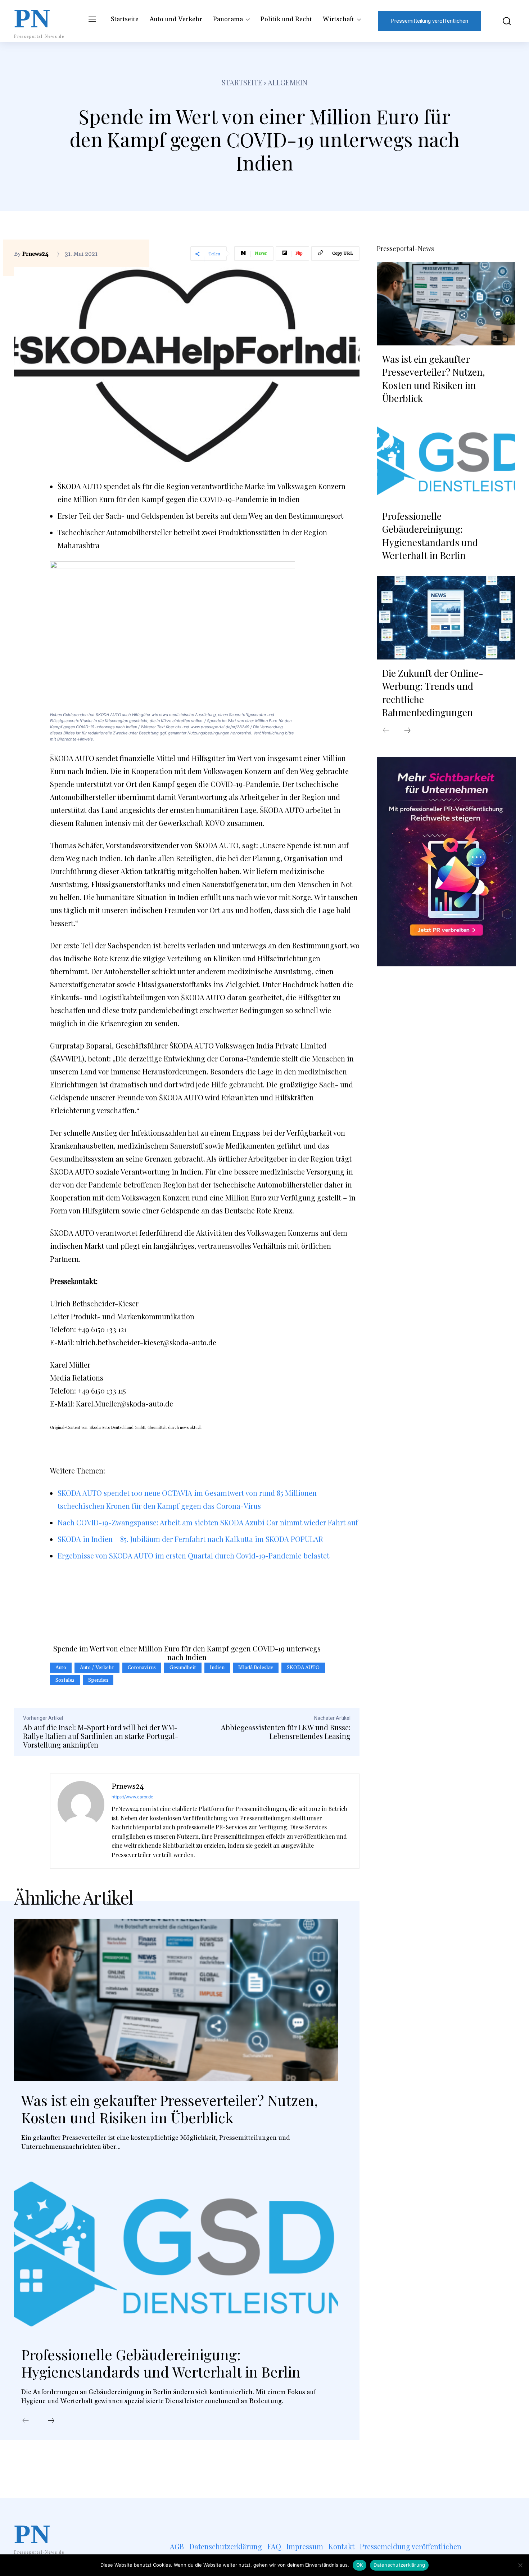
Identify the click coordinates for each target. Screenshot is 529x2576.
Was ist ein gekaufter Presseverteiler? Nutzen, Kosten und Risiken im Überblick (169, 2109)
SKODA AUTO (303, 1668)
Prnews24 (35, 254)
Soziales (65, 1680)
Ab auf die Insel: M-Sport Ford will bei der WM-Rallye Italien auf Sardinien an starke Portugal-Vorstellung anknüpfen (101, 1736)
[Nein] (520, 2565)
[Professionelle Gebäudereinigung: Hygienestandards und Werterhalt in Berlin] (176, 2254)
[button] (502, 21)
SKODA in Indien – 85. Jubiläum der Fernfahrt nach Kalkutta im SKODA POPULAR (190, 1539)
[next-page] (51, 2421)
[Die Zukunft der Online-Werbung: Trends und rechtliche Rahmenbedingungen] (446, 618)
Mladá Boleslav (256, 1668)
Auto (61, 1668)
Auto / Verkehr (97, 1668)
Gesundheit (183, 1668)
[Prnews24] (81, 1821)
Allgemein (288, 82)
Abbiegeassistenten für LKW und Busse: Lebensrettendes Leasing (286, 1732)
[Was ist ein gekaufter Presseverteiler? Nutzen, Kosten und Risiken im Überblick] (176, 2000)
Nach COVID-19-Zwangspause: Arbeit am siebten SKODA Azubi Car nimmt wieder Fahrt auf (208, 1522)
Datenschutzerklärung (399, 2565)
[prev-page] (26, 2421)
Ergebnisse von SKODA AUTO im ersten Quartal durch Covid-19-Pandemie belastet (193, 1555)
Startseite (242, 82)
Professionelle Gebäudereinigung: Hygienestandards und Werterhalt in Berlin (161, 2363)
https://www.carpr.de (132, 1797)
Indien (217, 1668)
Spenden (98, 1680)
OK (360, 2565)
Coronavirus (142, 1668)
